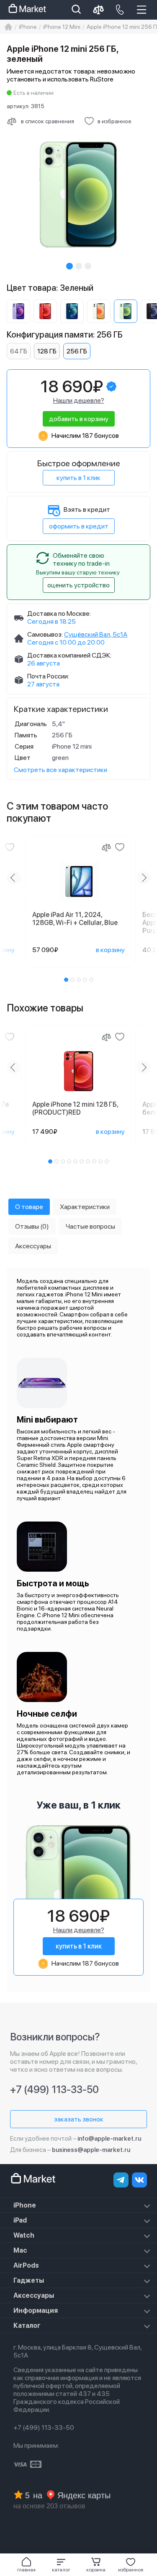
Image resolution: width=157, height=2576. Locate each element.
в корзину (110, 950)
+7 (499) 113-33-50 (54, 2090)
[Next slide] (144, 878)
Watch (24, 2235)
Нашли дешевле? (79, 400)
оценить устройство (78, 585)
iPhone (25, 2205)
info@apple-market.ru (109, 2139)
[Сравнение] (106, 847)
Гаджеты (29, 2280)
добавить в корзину (79, 419)
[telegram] (121, 2180)
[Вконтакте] (139, 2180)
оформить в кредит (79, 526)
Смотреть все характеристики (60, 770)
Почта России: (48, 676)
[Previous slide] (13, 878)
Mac (20, 2250)
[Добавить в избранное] (10, 847)
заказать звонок (79, 2119)
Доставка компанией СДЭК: (69, 655)
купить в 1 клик (78, 478)
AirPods (26, 2265)
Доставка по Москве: (59, 614)
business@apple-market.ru (91, 2150)
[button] (61, 2565)
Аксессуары (34, 2295)
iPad (20, 2220)
